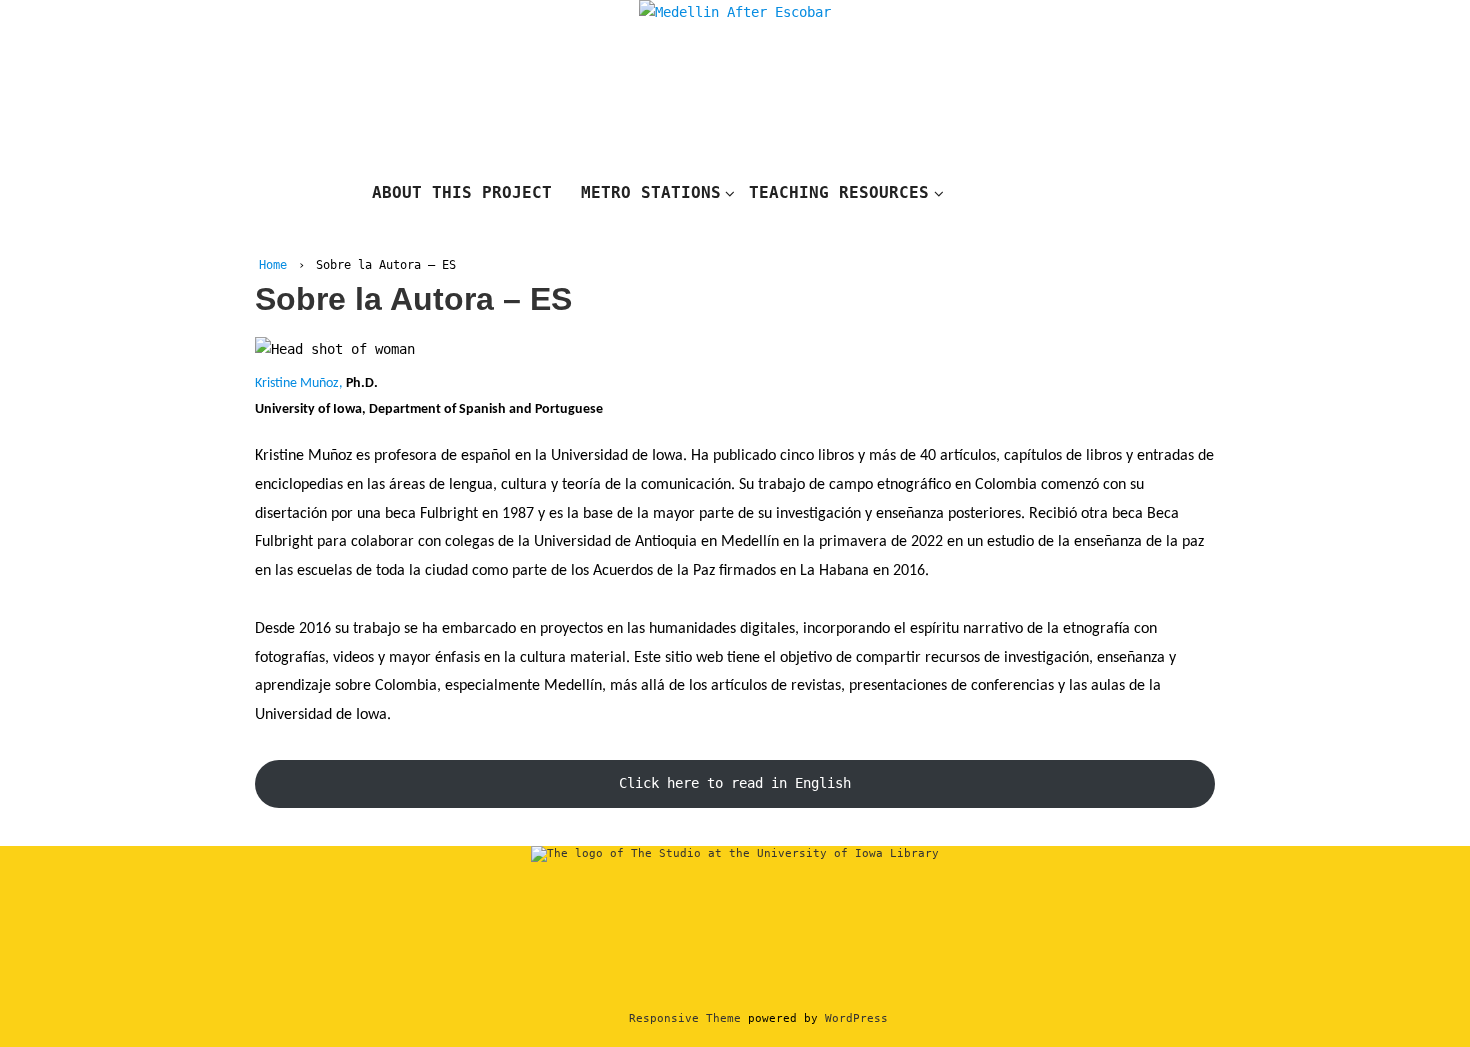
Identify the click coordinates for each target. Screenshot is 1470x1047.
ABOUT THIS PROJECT (462, 192)
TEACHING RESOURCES (839, 192)
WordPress (856, 1018)
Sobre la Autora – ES (413, 299)
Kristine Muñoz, (300, 383)
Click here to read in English (735, 783)
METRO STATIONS (651, 192)
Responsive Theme (685, 1018)
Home (273, 265)
